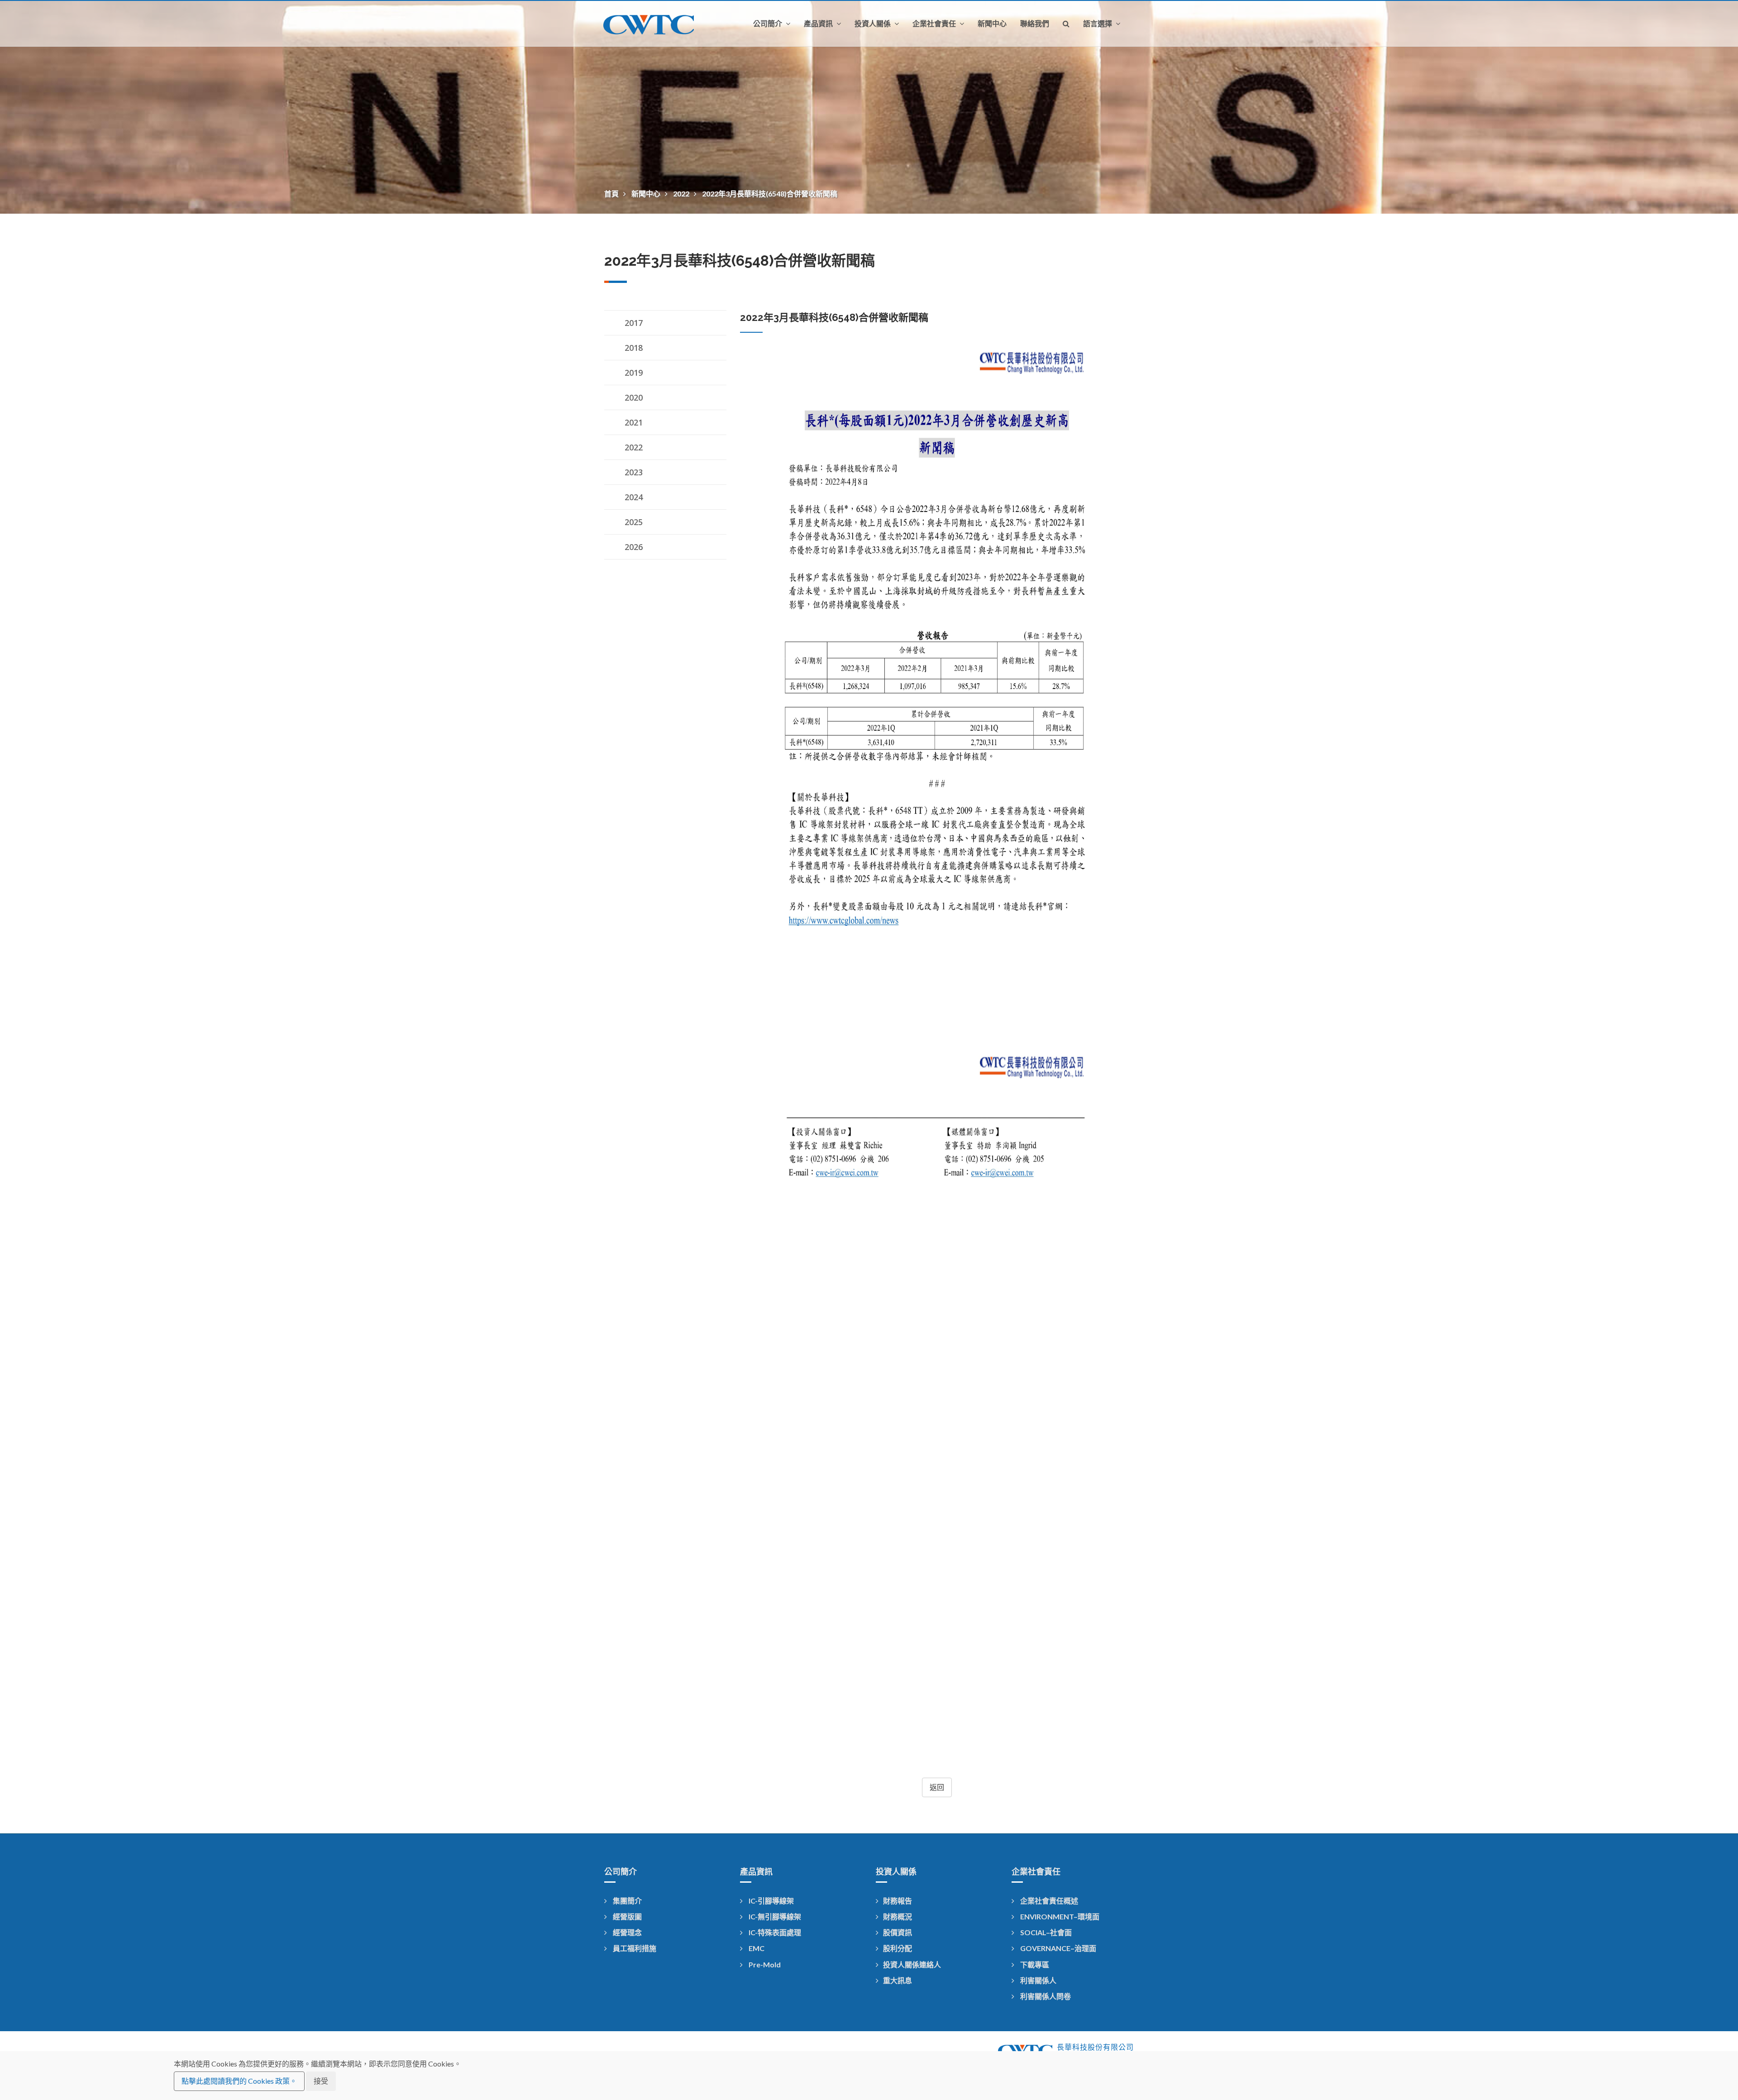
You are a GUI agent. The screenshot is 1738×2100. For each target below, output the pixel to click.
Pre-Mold (764, 1964)
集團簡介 (627, 1901)
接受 (321, 2081)
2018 (634, 348)
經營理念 (627, 1932)
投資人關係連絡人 (912, 1964)
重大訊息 (898, 1980)
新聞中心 (992, 24)
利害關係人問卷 (1045, 1996)
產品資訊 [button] (819, 24)
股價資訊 (898, 1932)
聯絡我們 (1035, 24)
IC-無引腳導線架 (774, 1916)
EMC (756, 1948)
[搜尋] (1066, 24)
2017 (634, 323)
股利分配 (898, 1948)
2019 (634, 373)
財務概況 (898, 1916)
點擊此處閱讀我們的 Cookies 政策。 (239, 2081)
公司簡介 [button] (769, 24)
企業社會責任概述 (1048, 1901)
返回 (937, 1787)
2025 (634, 522)
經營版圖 (627, 1916)
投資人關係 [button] (874, 24)
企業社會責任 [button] (935, 24)
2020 (634, 397)
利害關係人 (1038, 1980)
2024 (634, 497)
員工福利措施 (634, 1948)
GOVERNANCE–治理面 (1058, 1948)
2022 (682, 194)
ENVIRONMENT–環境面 (1059, 1916)
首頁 (612, 194)
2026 (634, 547)
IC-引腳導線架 (771, 1901)
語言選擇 (1098, 24)
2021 (634, 422)
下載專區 (1034, 1964)
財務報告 (898, 1901)
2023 (634, 472)
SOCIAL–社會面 (1045, 1932)
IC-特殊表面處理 (774, 1932)
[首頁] (656, 24)
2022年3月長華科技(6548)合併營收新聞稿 (770, 194)
